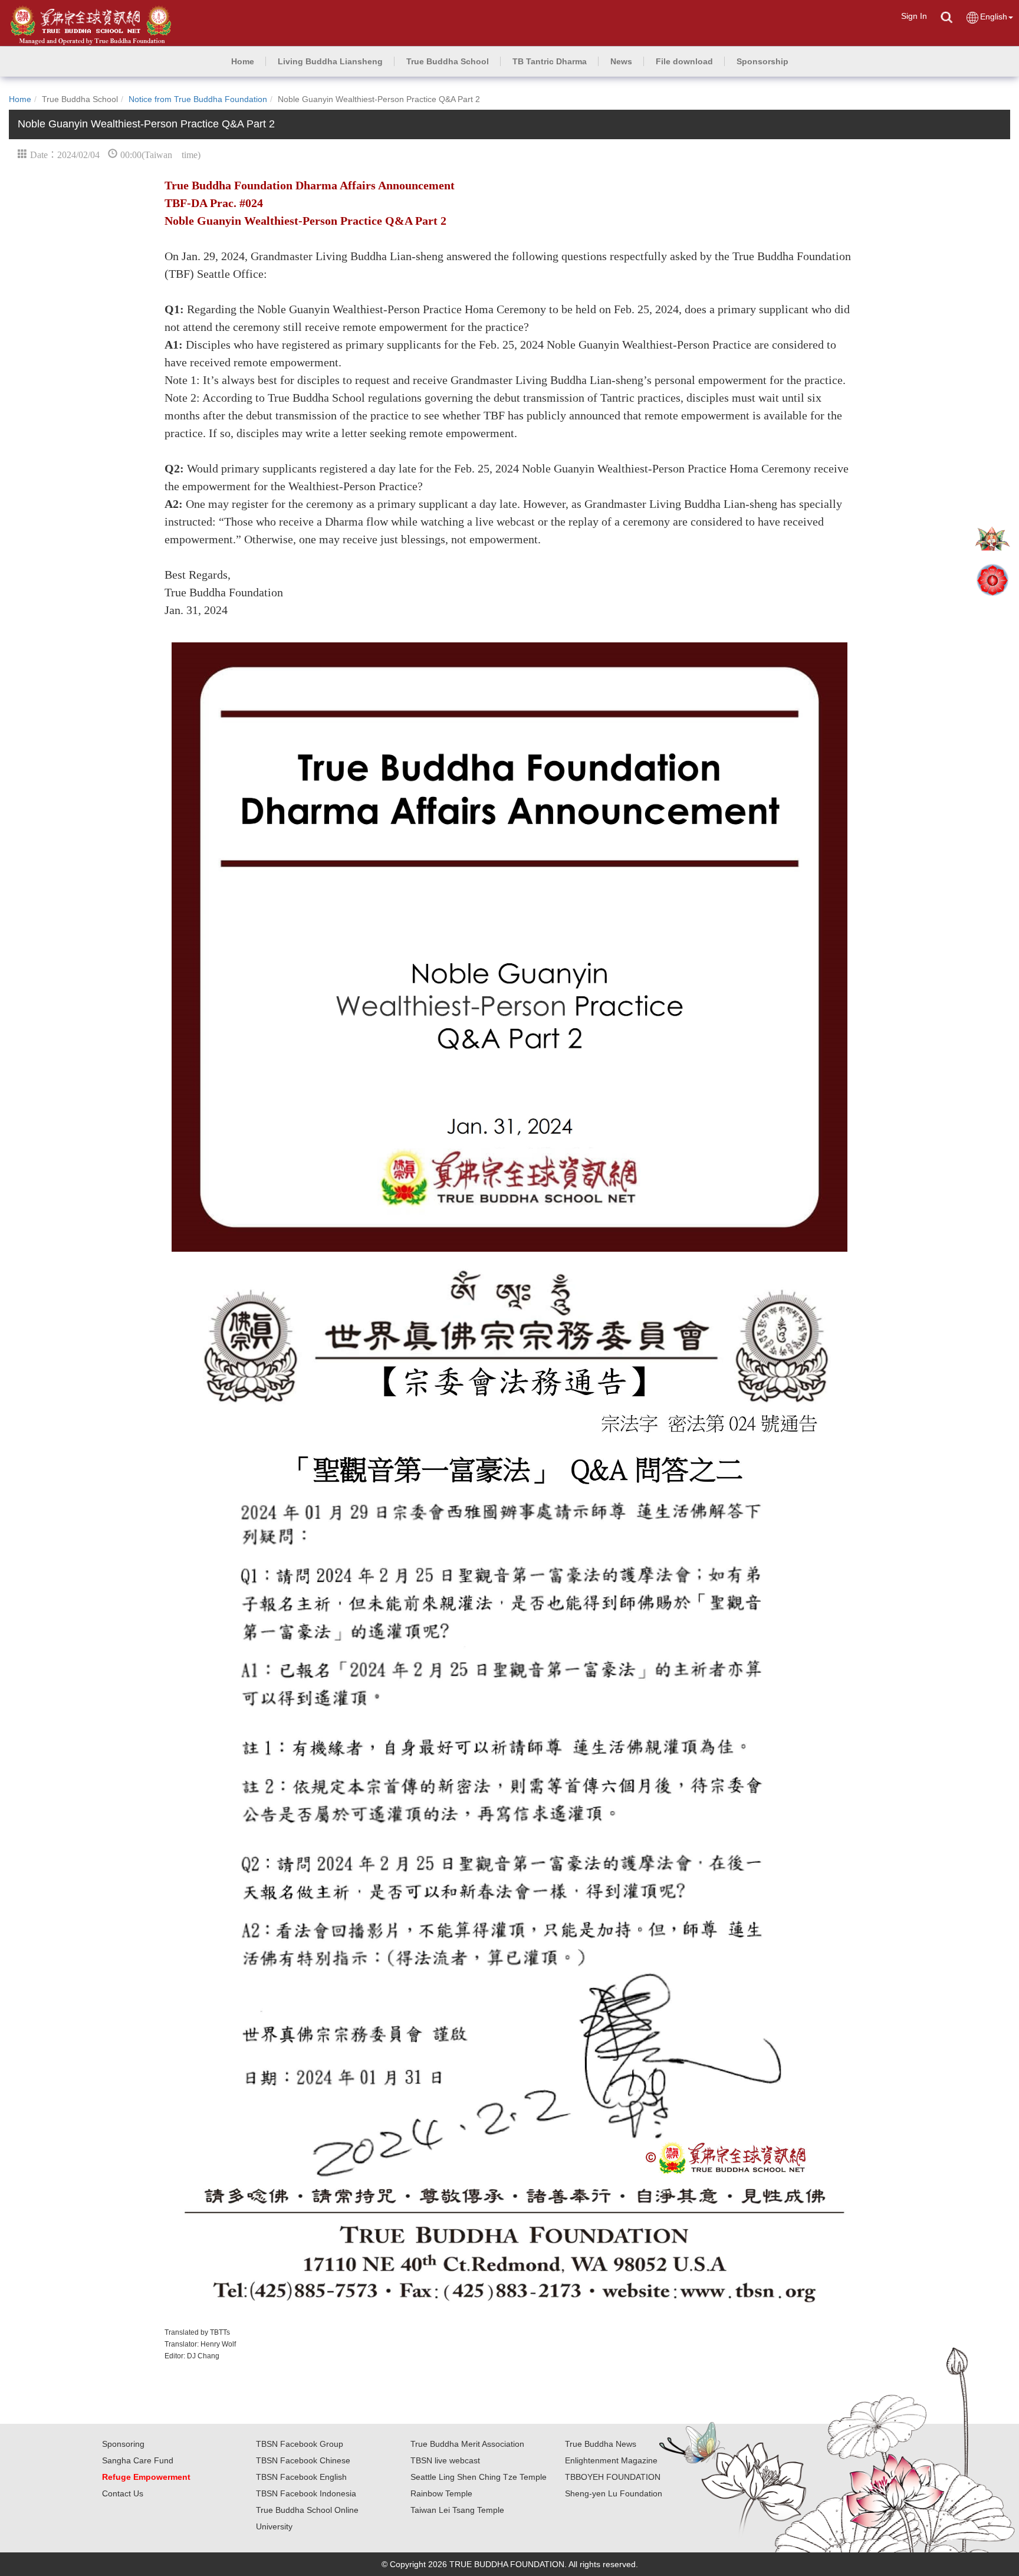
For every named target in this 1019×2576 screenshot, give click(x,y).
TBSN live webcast (445, 2460)
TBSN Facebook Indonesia (306, 2493)
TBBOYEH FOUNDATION (613, 2477)
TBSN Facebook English (301, 2477)
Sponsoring (123, 2444)
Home (20, 99)
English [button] (994, 17)
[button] (330, 61)
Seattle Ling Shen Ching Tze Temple (479, 2477)
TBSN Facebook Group (300, 2444)
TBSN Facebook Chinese (303, 2460)
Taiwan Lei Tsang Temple (457, 2510)
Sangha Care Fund (138, 2460)
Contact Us (123, 2493)
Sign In (914, 16)
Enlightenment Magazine (611, 2460)
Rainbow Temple (441, 2493)
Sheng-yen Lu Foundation (614, 2493)
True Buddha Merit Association (467, 2444)
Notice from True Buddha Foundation (198, 99)
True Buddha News (601, 2444)
